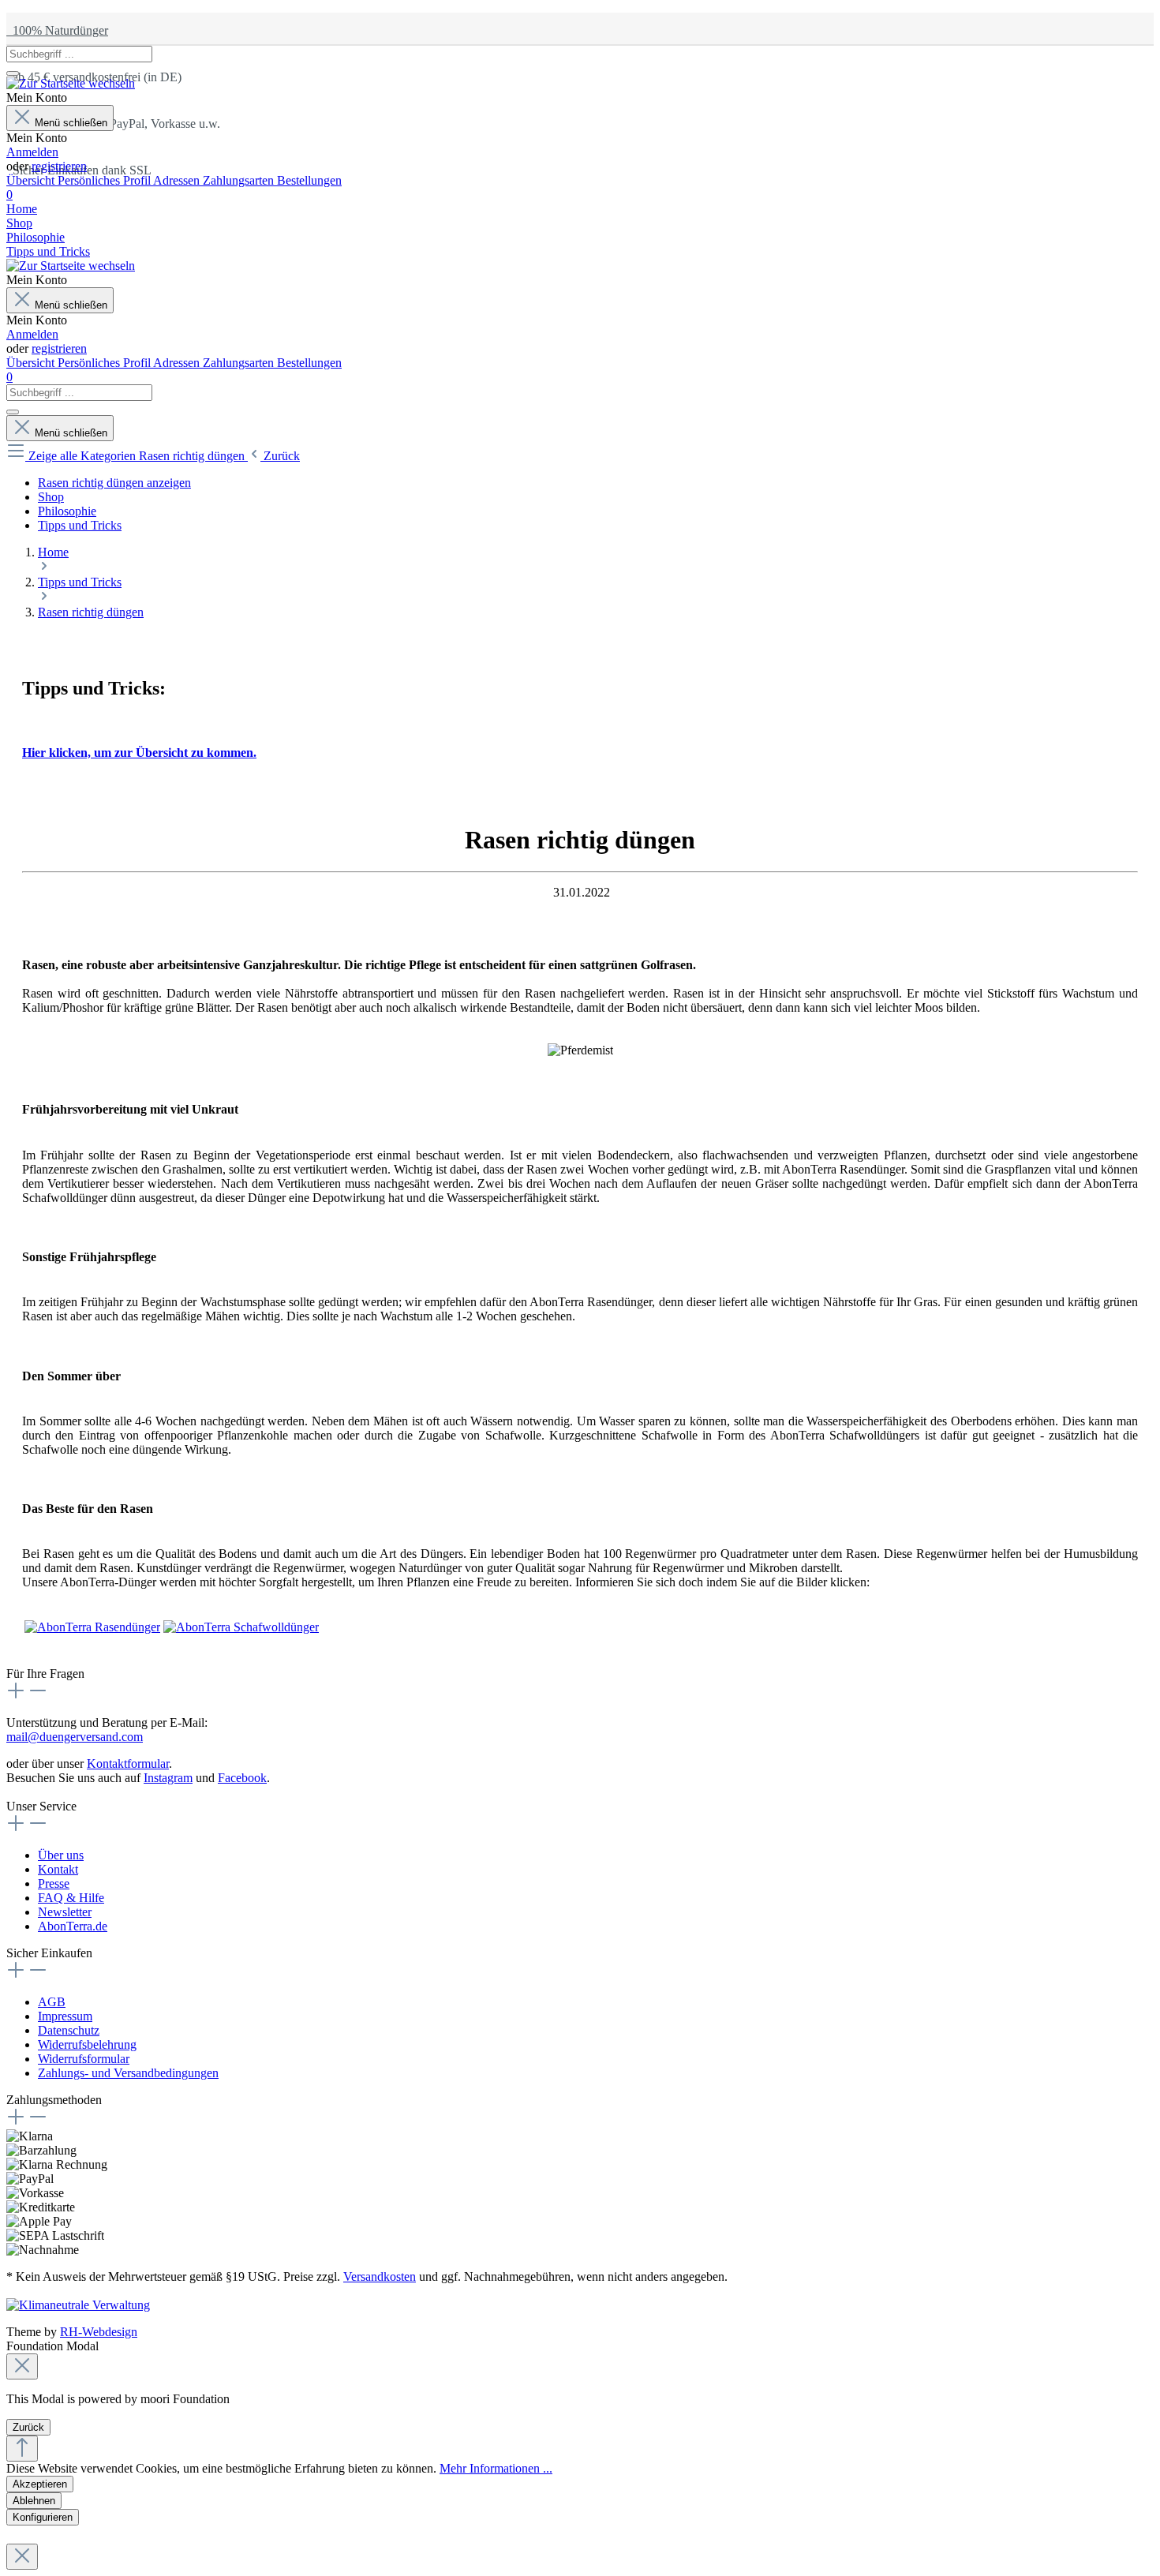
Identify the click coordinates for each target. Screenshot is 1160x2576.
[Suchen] (13, 73)
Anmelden (32, 152)
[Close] (22, 2366)
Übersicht (32, 180)
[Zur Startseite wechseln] (71, 83)
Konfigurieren (43, 2517)
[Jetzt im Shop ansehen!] (92, 1627)
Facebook (242, 1778)
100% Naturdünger (57, 30)
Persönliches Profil (105, 180)
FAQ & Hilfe (71, 1898)
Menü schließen (71, 123)
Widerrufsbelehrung (87, 2044)
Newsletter (65, 1912)
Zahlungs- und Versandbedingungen (128, 2073)
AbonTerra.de (73, 1926)
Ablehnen (34, 2501)
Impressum (65, 2016)
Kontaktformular (128, 1764)
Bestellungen (309, 180)
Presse (54, 1883)
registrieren (59, 166)
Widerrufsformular (84, 2059)
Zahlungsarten (240, 180)
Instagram (168, 1778)
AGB (52, 2002)
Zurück (28, 2427)
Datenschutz (69, 2030)
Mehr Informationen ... (496, 2468)
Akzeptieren (40, 2484)
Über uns (61, 1855)
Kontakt (58, 1869)
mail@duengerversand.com (75, 1737)
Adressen (178, 180)
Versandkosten (380, 2276)
